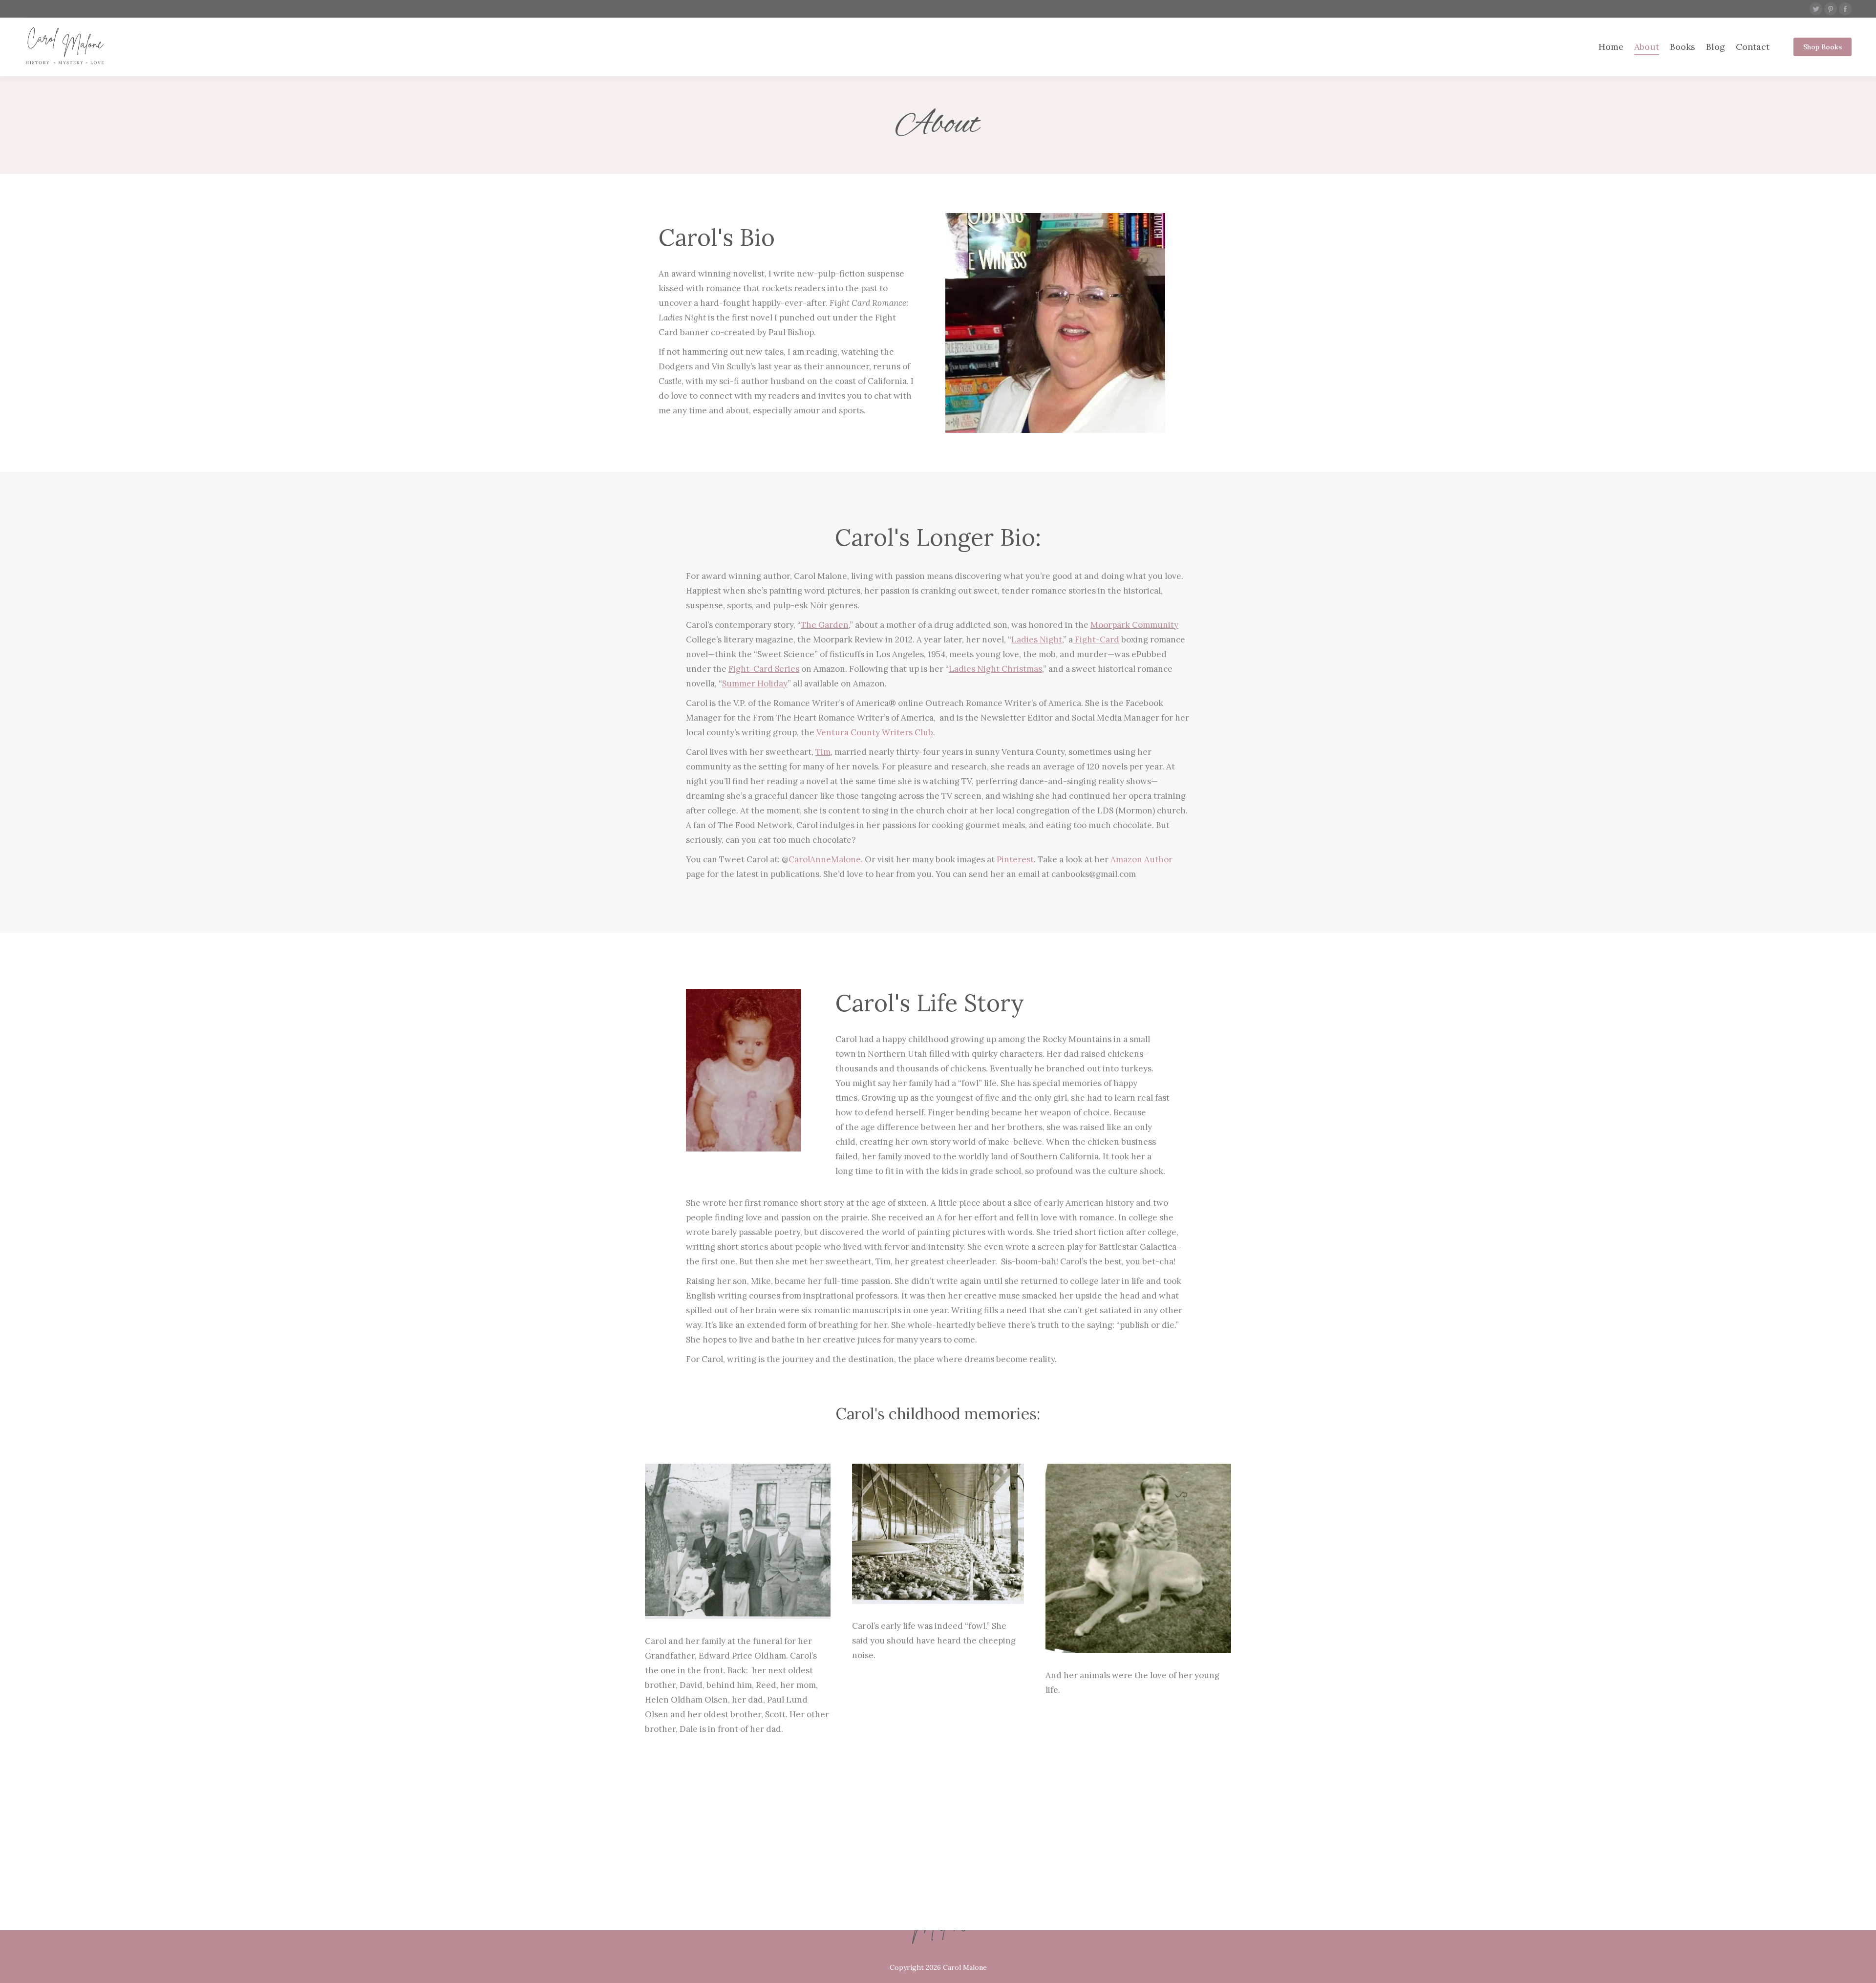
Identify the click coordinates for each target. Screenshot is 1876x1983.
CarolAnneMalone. (826, 859)
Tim (823, 752)
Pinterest (1015, 859)
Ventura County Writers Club (875, 732)
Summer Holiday (755, 683)
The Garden (825, 625)
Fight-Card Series (764, 669)
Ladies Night (1037, 640)
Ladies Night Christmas (995, 669)
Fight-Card (1096, 640)
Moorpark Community (1134, 625)
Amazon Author (1141, 859)
